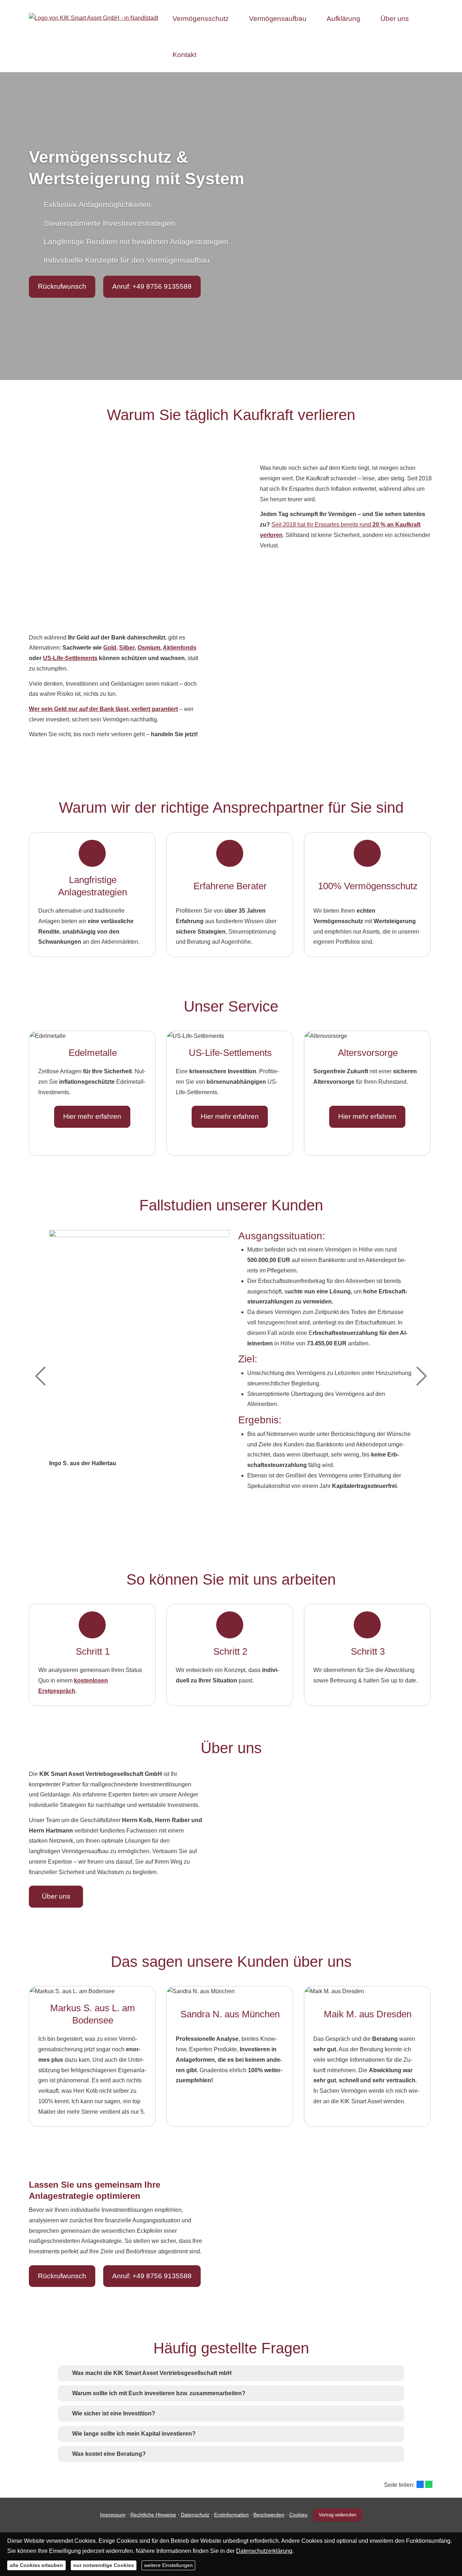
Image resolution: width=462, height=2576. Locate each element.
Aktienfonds (180, 648)
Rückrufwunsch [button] (62, 286)
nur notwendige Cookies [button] (104, 2565)
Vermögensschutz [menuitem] (201, 19)
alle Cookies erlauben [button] (36, 2565)
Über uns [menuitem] (395, 19)
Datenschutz (195, 2515)
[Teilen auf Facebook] (420, 2484)
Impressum (113, 2515)
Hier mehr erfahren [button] (92, 1116)
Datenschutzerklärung (264, 2551)
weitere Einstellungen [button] (168, 2565)
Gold (110, 648)
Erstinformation (231, 2515)
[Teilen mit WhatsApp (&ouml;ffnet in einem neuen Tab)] (429, 2484)
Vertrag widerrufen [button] (337, 2515)
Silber (127, 648)
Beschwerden (269, 2515)
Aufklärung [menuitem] (343, 19)
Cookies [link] (298, 2515)
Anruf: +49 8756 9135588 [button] (152, 286)
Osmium (149, 648)
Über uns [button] (56, 1896)
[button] (152, 2373)
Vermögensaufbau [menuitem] (278, 19)
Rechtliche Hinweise (153, 2515)
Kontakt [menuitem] (184, 55)
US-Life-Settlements (70, 658)
